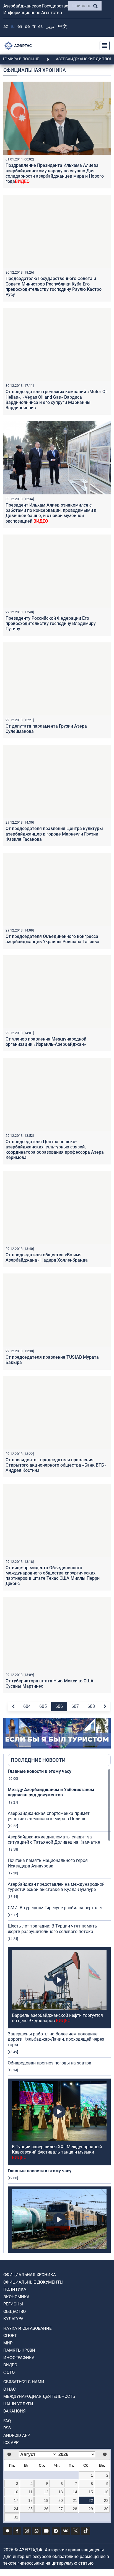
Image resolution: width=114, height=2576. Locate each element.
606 (59, 1706)
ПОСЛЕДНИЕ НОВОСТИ (38, 1760)
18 (30, 2500)
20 (61, 2500)
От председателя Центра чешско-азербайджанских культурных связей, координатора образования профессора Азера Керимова (55, 1150)
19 (46, 2500)
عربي (50, 26)
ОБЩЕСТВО (15, 2312)
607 (75, 1706)
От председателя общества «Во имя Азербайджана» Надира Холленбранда (47, 1257)
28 (75, 2509)
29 (91, 2509)
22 (91, 2500)
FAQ (7, 2421)
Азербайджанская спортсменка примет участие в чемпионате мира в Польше (49, 1816)
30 (106, 2509)
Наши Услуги (18, 2404)
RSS (7, 2428)
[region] (59, 2011)
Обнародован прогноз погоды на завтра (50, 2063)
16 (106, 2492)
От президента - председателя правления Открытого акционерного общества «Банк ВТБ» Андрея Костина (56, 1465)
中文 (63, 26)
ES (40, 26)
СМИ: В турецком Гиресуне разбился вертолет (55, 1908)
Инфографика (19, 2358)
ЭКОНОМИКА (16, 2297)
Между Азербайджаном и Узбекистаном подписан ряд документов (51, 1792)
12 (46, 2492)
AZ (6, 26)
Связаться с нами (24, 2382)
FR (34, 26)
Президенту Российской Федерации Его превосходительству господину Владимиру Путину (51, 623)
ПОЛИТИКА (15, 2289)
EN (20, 26)
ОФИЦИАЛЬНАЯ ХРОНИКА (30, 2275)
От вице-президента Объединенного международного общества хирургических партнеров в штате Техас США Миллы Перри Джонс (53, 1576)
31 (16, 2517)
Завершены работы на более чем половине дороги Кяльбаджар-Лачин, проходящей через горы (56, 2039)
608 (91, 1706)
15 (91, 2492)
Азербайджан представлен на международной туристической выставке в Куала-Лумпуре (56, 1887)
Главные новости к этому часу (40, 1771)
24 (16, 2509)
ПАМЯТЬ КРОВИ (19, 2350)
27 (61, 2509)
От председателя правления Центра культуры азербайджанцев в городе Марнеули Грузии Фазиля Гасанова (54, 834)
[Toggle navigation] (103, 46)
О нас (10, 2389)
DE (27, 26)
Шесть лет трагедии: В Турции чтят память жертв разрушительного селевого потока (52, 1929)
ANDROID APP (17, 2435)
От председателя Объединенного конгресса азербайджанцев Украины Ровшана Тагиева (52, 939)
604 (27, 1706)
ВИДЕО (10, 2365)
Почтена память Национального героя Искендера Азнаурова (48, 1863)
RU (13, 26)
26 (46, 2509)
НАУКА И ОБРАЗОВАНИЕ (28, 2328)
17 (16, 2500)
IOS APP (11, 2443)
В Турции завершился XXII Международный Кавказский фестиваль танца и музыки (57, 2152)
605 (43, 1706)
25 (30, 2509)
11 (31, 2492)
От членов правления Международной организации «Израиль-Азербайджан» (46, 1042)
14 (75, 2492)
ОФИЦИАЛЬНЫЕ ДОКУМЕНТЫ (33, 2282)
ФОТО (9, 2372)
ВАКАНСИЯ (15, 2411)
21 (75, 2500)
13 (61, 2492)
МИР (8, 2343)
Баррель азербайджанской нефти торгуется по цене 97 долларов (57, 2018)
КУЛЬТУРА (13, 2319)
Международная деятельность (39, 2396)
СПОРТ (10, 2336)
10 (16, 2492)
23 (106, 2500)
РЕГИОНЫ (13, 2304)
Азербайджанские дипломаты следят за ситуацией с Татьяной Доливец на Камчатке (54, 1840)
